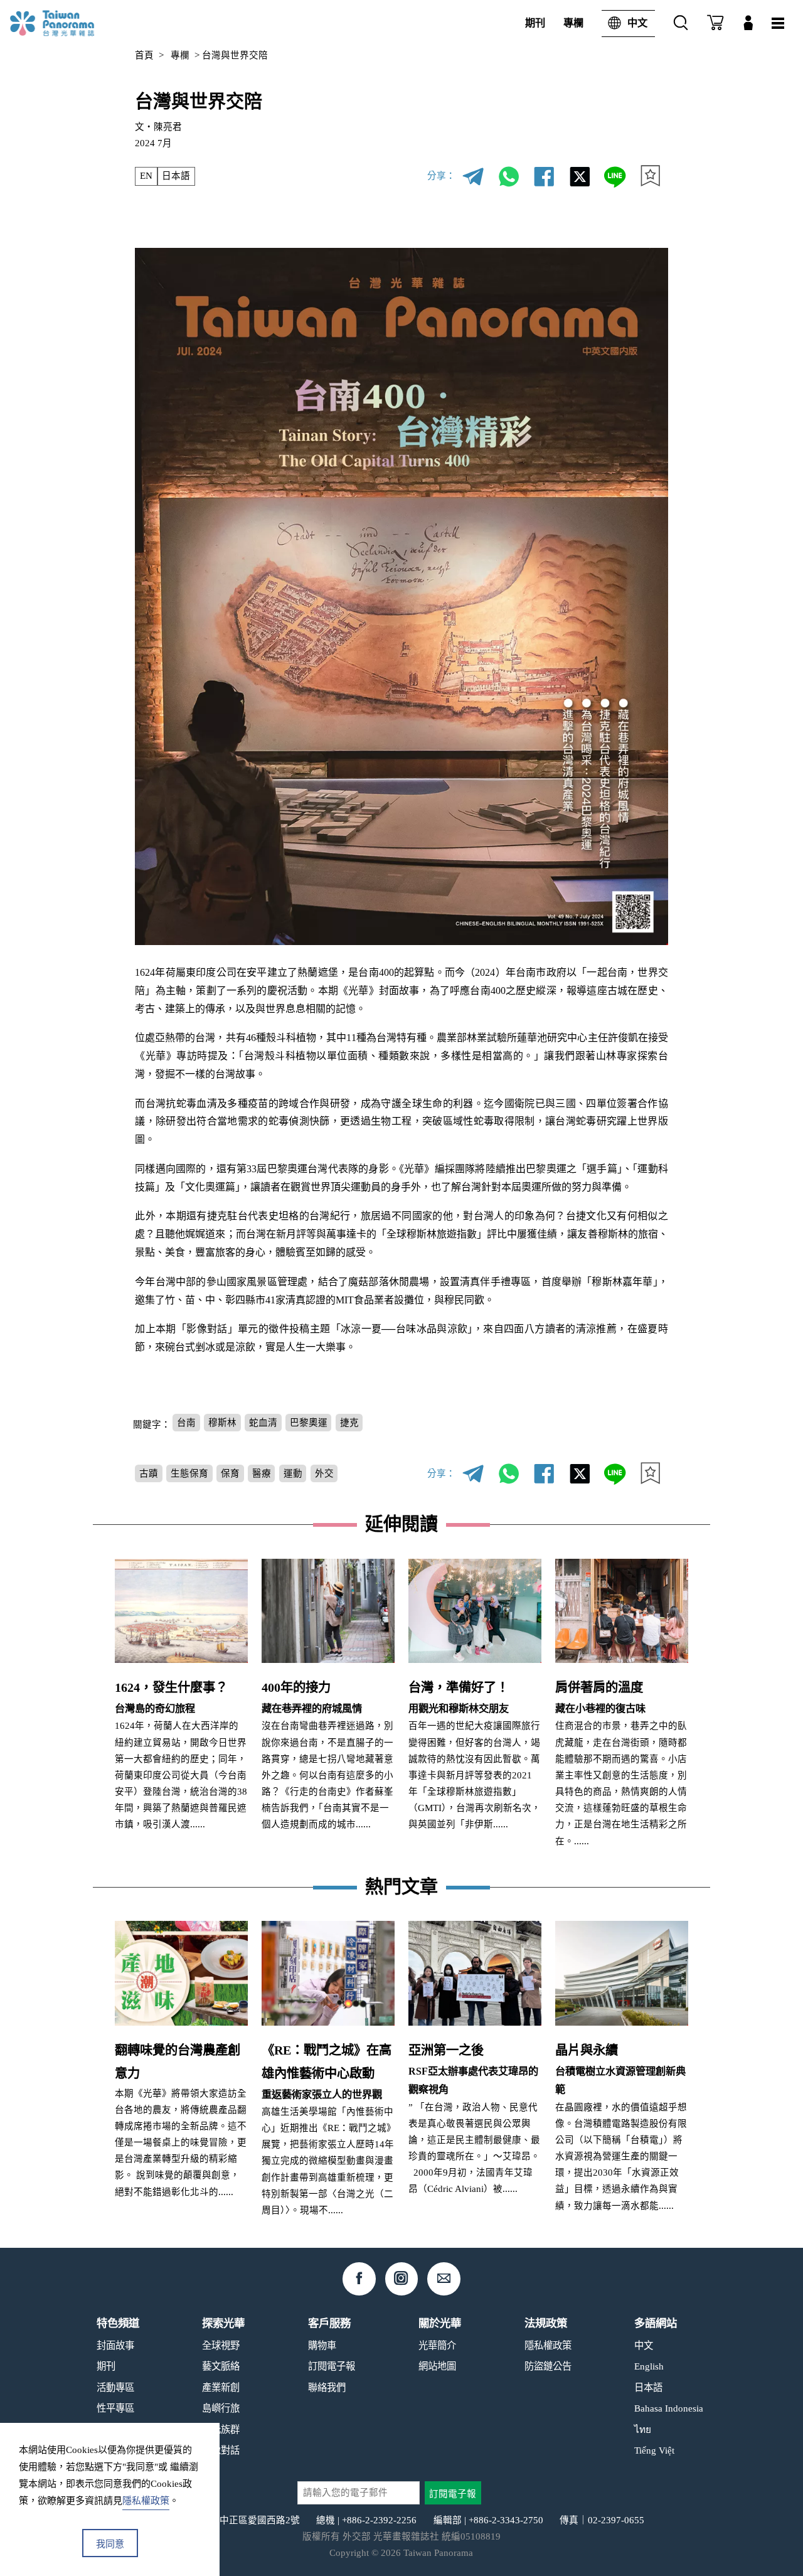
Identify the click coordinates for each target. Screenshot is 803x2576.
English (649, 2366)
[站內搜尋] (681, 24)
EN (146, 176)
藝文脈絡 (221, 2366)
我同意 (110, 2544)
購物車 (322, 2345)
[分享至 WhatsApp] (508, 176)
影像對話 (221, 2450)
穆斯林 (222, 1423)
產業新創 (221, 2387)
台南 (186, 1423)
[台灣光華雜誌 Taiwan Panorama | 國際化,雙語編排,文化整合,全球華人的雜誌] (72, 23)
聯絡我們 (327, 2387)
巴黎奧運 (309, 1423)
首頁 (144, 55)
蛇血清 (263, 1423)
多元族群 (221, 2429)
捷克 (349, 1423)
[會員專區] (748, 24)
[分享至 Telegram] (473, 176)
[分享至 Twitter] (579, 176)
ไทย (643, 2429)
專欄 (573, 23)
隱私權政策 (548, 2345)
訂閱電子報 (332, 2366)
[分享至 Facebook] (544, 176)
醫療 (262, 1473)
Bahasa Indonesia (669, 2408)
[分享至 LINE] (614, 176)
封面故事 (115, 2345)
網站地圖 (437, 2366)
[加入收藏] (650, 176)
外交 (324, 1473)
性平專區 (115, 2408)
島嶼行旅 (221, 2408)
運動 (293, 1473)
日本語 (176, 176)
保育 (230, 1473)
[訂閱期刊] (715, 24)
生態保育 (189, 1473)
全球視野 (221, 2345)
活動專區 (115, 2387)
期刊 (535, 23)
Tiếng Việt (654, 2450)
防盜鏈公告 (548, 2366)
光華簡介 (437, 2345)
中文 (637, 23)
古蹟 (149, 1473)
